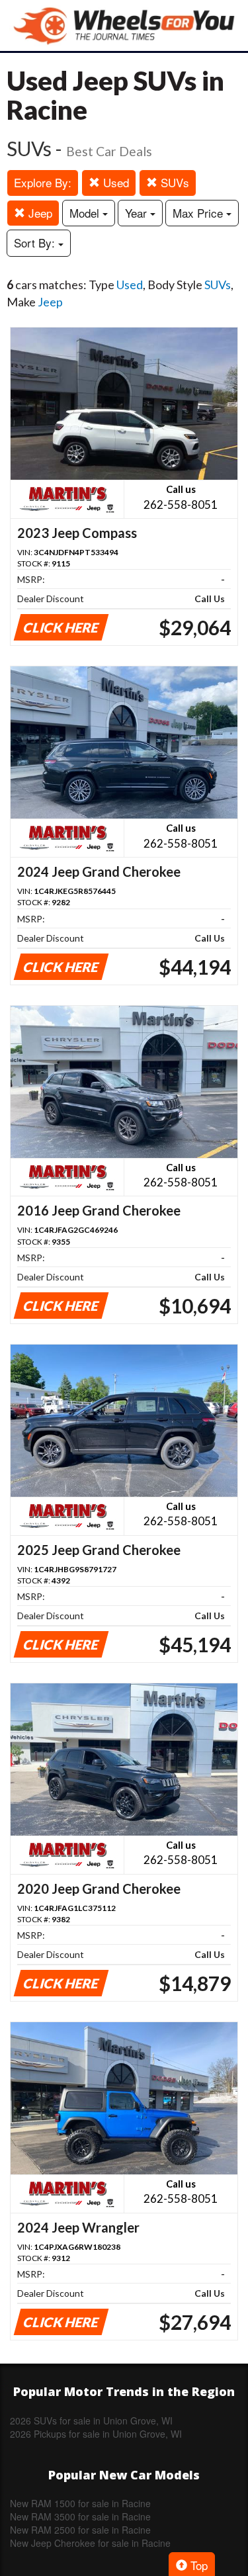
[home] (124, 25)
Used (114, 182)
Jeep (39, 213)
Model (86, 213)
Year (138, 213)
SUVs (173, 182)
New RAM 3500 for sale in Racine (80, 2516)
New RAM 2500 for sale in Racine (80, 2530)
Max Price (199, 213)
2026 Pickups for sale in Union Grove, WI (96, 2434)
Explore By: (43, 182)
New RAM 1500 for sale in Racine (80, 2503)
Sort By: (36, 243)
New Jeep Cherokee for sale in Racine (90, 2543)
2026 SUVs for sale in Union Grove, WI (91, 2421)
